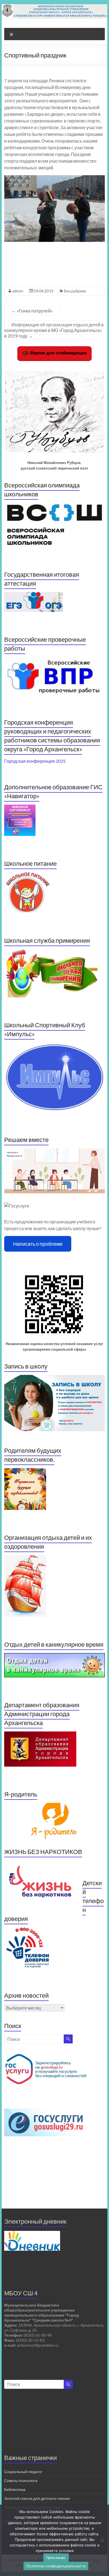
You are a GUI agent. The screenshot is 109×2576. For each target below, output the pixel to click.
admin (18, 291)
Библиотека (15, 2489)
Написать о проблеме (38, 1244)
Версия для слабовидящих (58, 353)
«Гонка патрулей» (32, 311)
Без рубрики (75, 291)
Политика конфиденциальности (56, 2566)
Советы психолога (21, 2480)
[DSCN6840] (54, 209)
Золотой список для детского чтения (37, 2498)
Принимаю (56, 2558)
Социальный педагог (23, 2472)
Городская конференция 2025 (35, 761)
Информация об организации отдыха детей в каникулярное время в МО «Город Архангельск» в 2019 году (54, 330)
